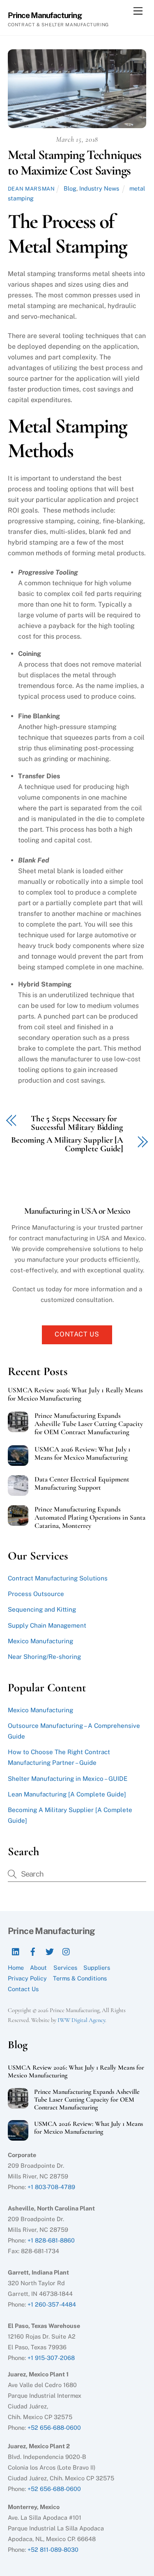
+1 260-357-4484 (52, 2304)
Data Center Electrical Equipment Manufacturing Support (82, 1483)
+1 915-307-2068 (51, 2358)
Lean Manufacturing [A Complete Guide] (67, 1794)
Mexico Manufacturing (40, 1641)
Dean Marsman (31, 189)
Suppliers (97, 1968)
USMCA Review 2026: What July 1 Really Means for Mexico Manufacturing (75, 1394)
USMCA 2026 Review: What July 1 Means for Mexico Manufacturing (83, 1454)
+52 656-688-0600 (54, 2428)
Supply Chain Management (47, 1625)
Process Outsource (36, 1594)
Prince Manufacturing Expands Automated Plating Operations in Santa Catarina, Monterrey (90, 1518)
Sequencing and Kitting (42, 1609)
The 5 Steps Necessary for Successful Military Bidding (77, 1123)
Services (65, 1968)
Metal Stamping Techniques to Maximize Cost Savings (75, 162)
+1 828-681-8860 (51, 2240)
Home (16, 1968)
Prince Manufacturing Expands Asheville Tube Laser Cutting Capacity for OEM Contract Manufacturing (89, 1424)
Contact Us (77, 1334)
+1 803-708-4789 (51, 2187)
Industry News (99, 188)
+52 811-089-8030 (53, 2550)
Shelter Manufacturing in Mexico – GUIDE (68, 1779)
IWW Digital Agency (81, 2020)
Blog (70, 188)
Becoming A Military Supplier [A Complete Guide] (67, 1145)
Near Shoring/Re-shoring (44, 1657)
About (38, 1968)
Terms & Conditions (80, 1978)
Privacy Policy (27, 1978)
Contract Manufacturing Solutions (58, 1578)
